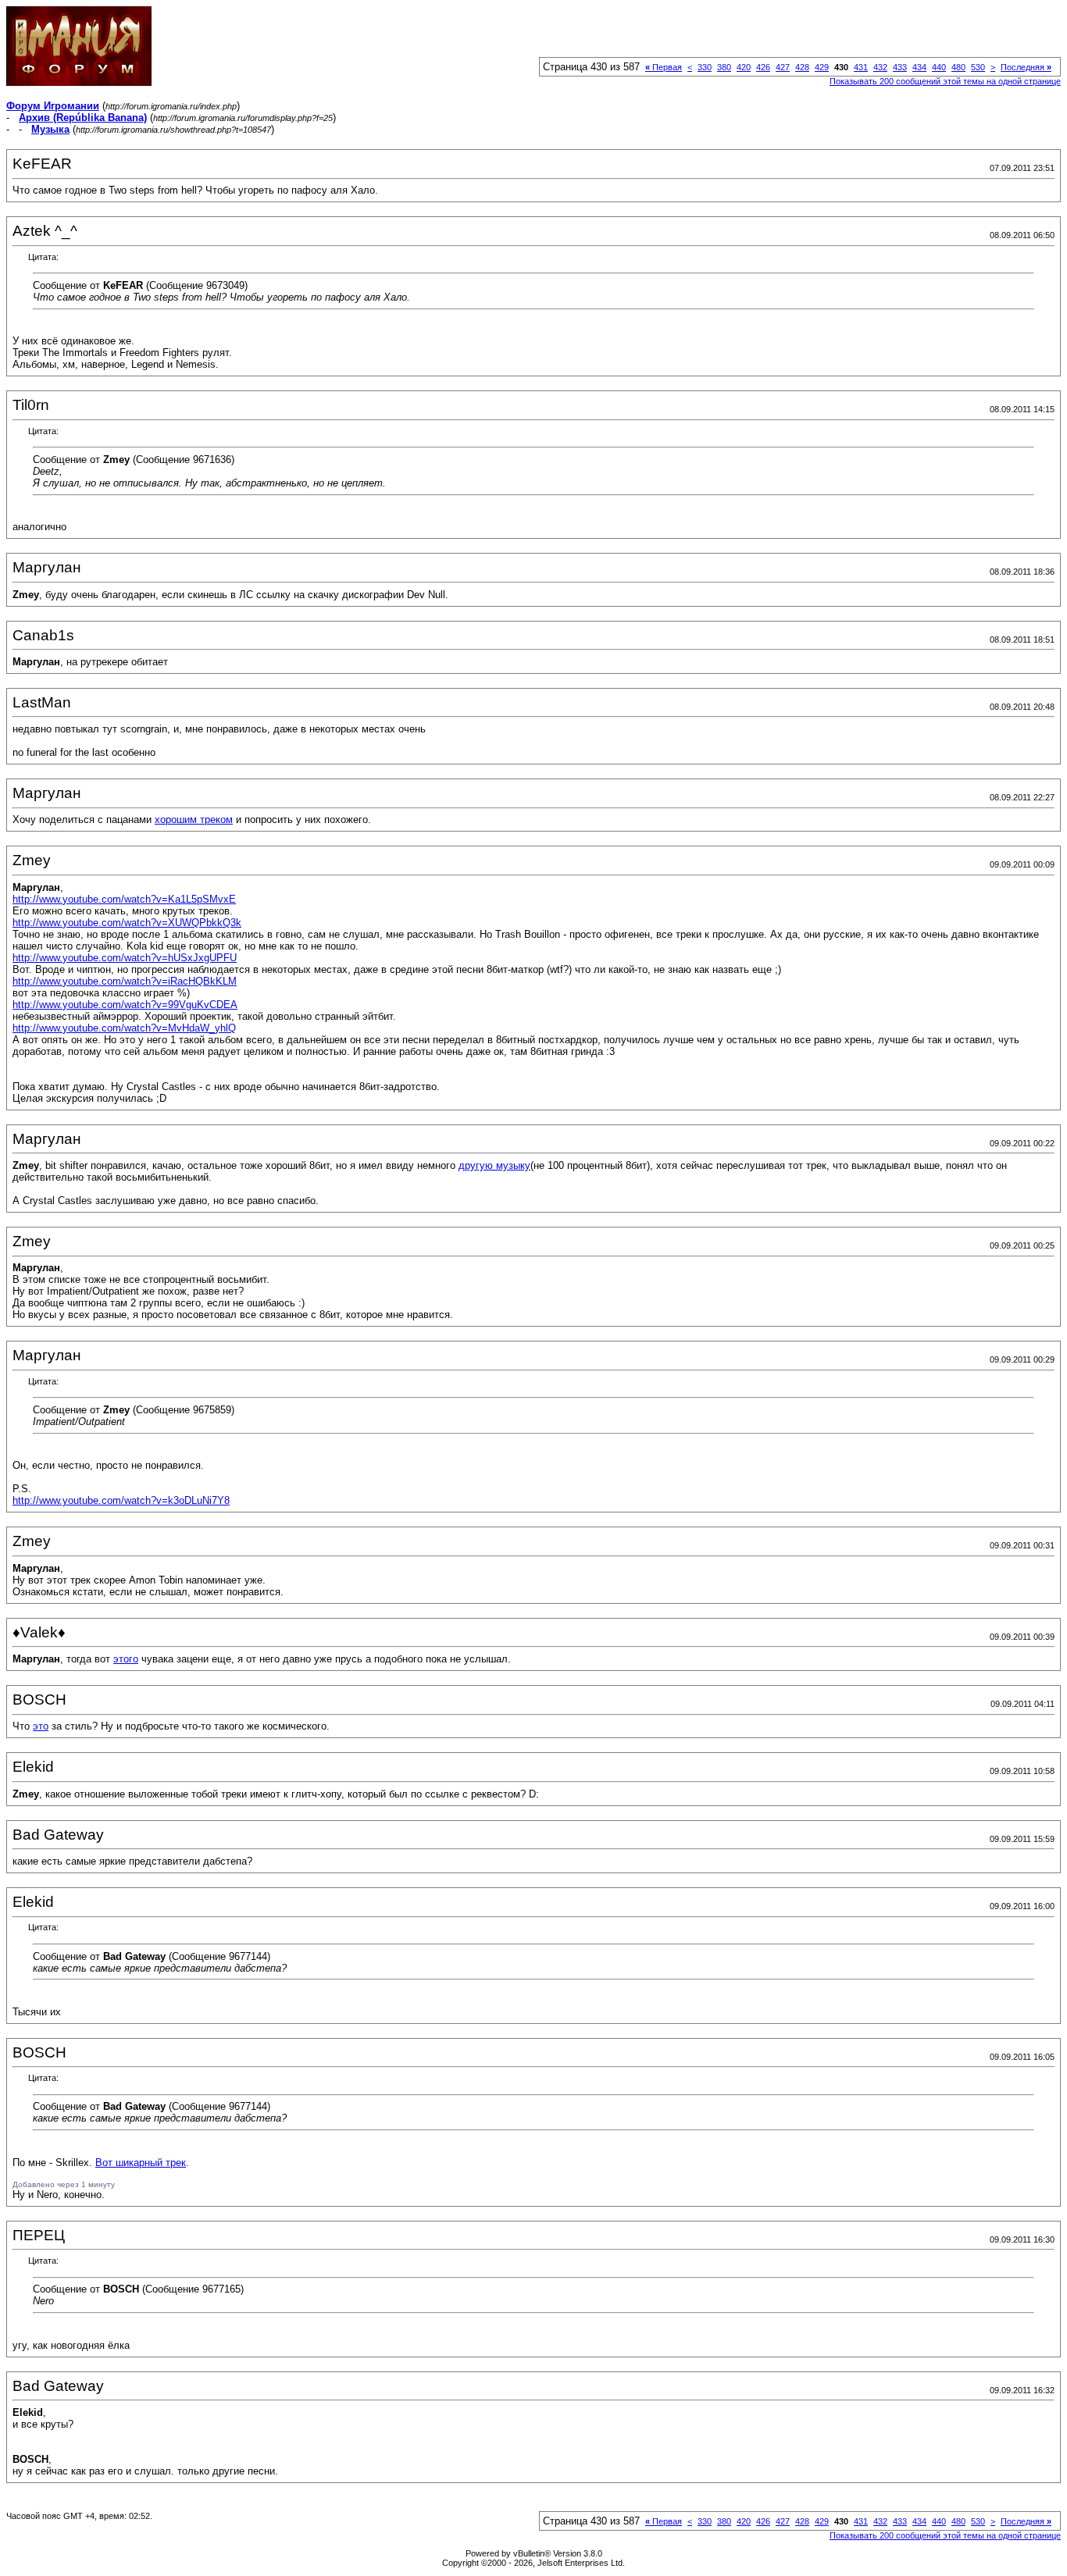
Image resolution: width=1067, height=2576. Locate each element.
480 (958, 67)
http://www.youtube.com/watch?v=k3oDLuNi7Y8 (121, 1500)
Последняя (1026, 67)
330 (705, 67)
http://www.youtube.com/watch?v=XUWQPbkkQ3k (127, 923)
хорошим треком (194, 819)
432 (880, 67)
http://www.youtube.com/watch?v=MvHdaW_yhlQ (124, 1028)
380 (724, 67)
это (41, 1726)
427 (783, 67)
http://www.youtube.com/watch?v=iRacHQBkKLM (125, 981)
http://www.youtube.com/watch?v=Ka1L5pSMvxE (124, 899)
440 (939, 67)
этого (126, 1659)
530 (978, 67)
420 (744, 67)
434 (919, 67)
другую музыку (494, 1165)
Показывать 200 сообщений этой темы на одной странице (945, 81)
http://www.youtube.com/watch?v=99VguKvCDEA (125, 1005)
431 (861, 67)
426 (763, 67)
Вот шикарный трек (141, 2163)
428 (802, 67)
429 (822, 67)
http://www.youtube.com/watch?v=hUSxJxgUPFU (125, 958)
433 (900, 67)
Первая (664, 67)
